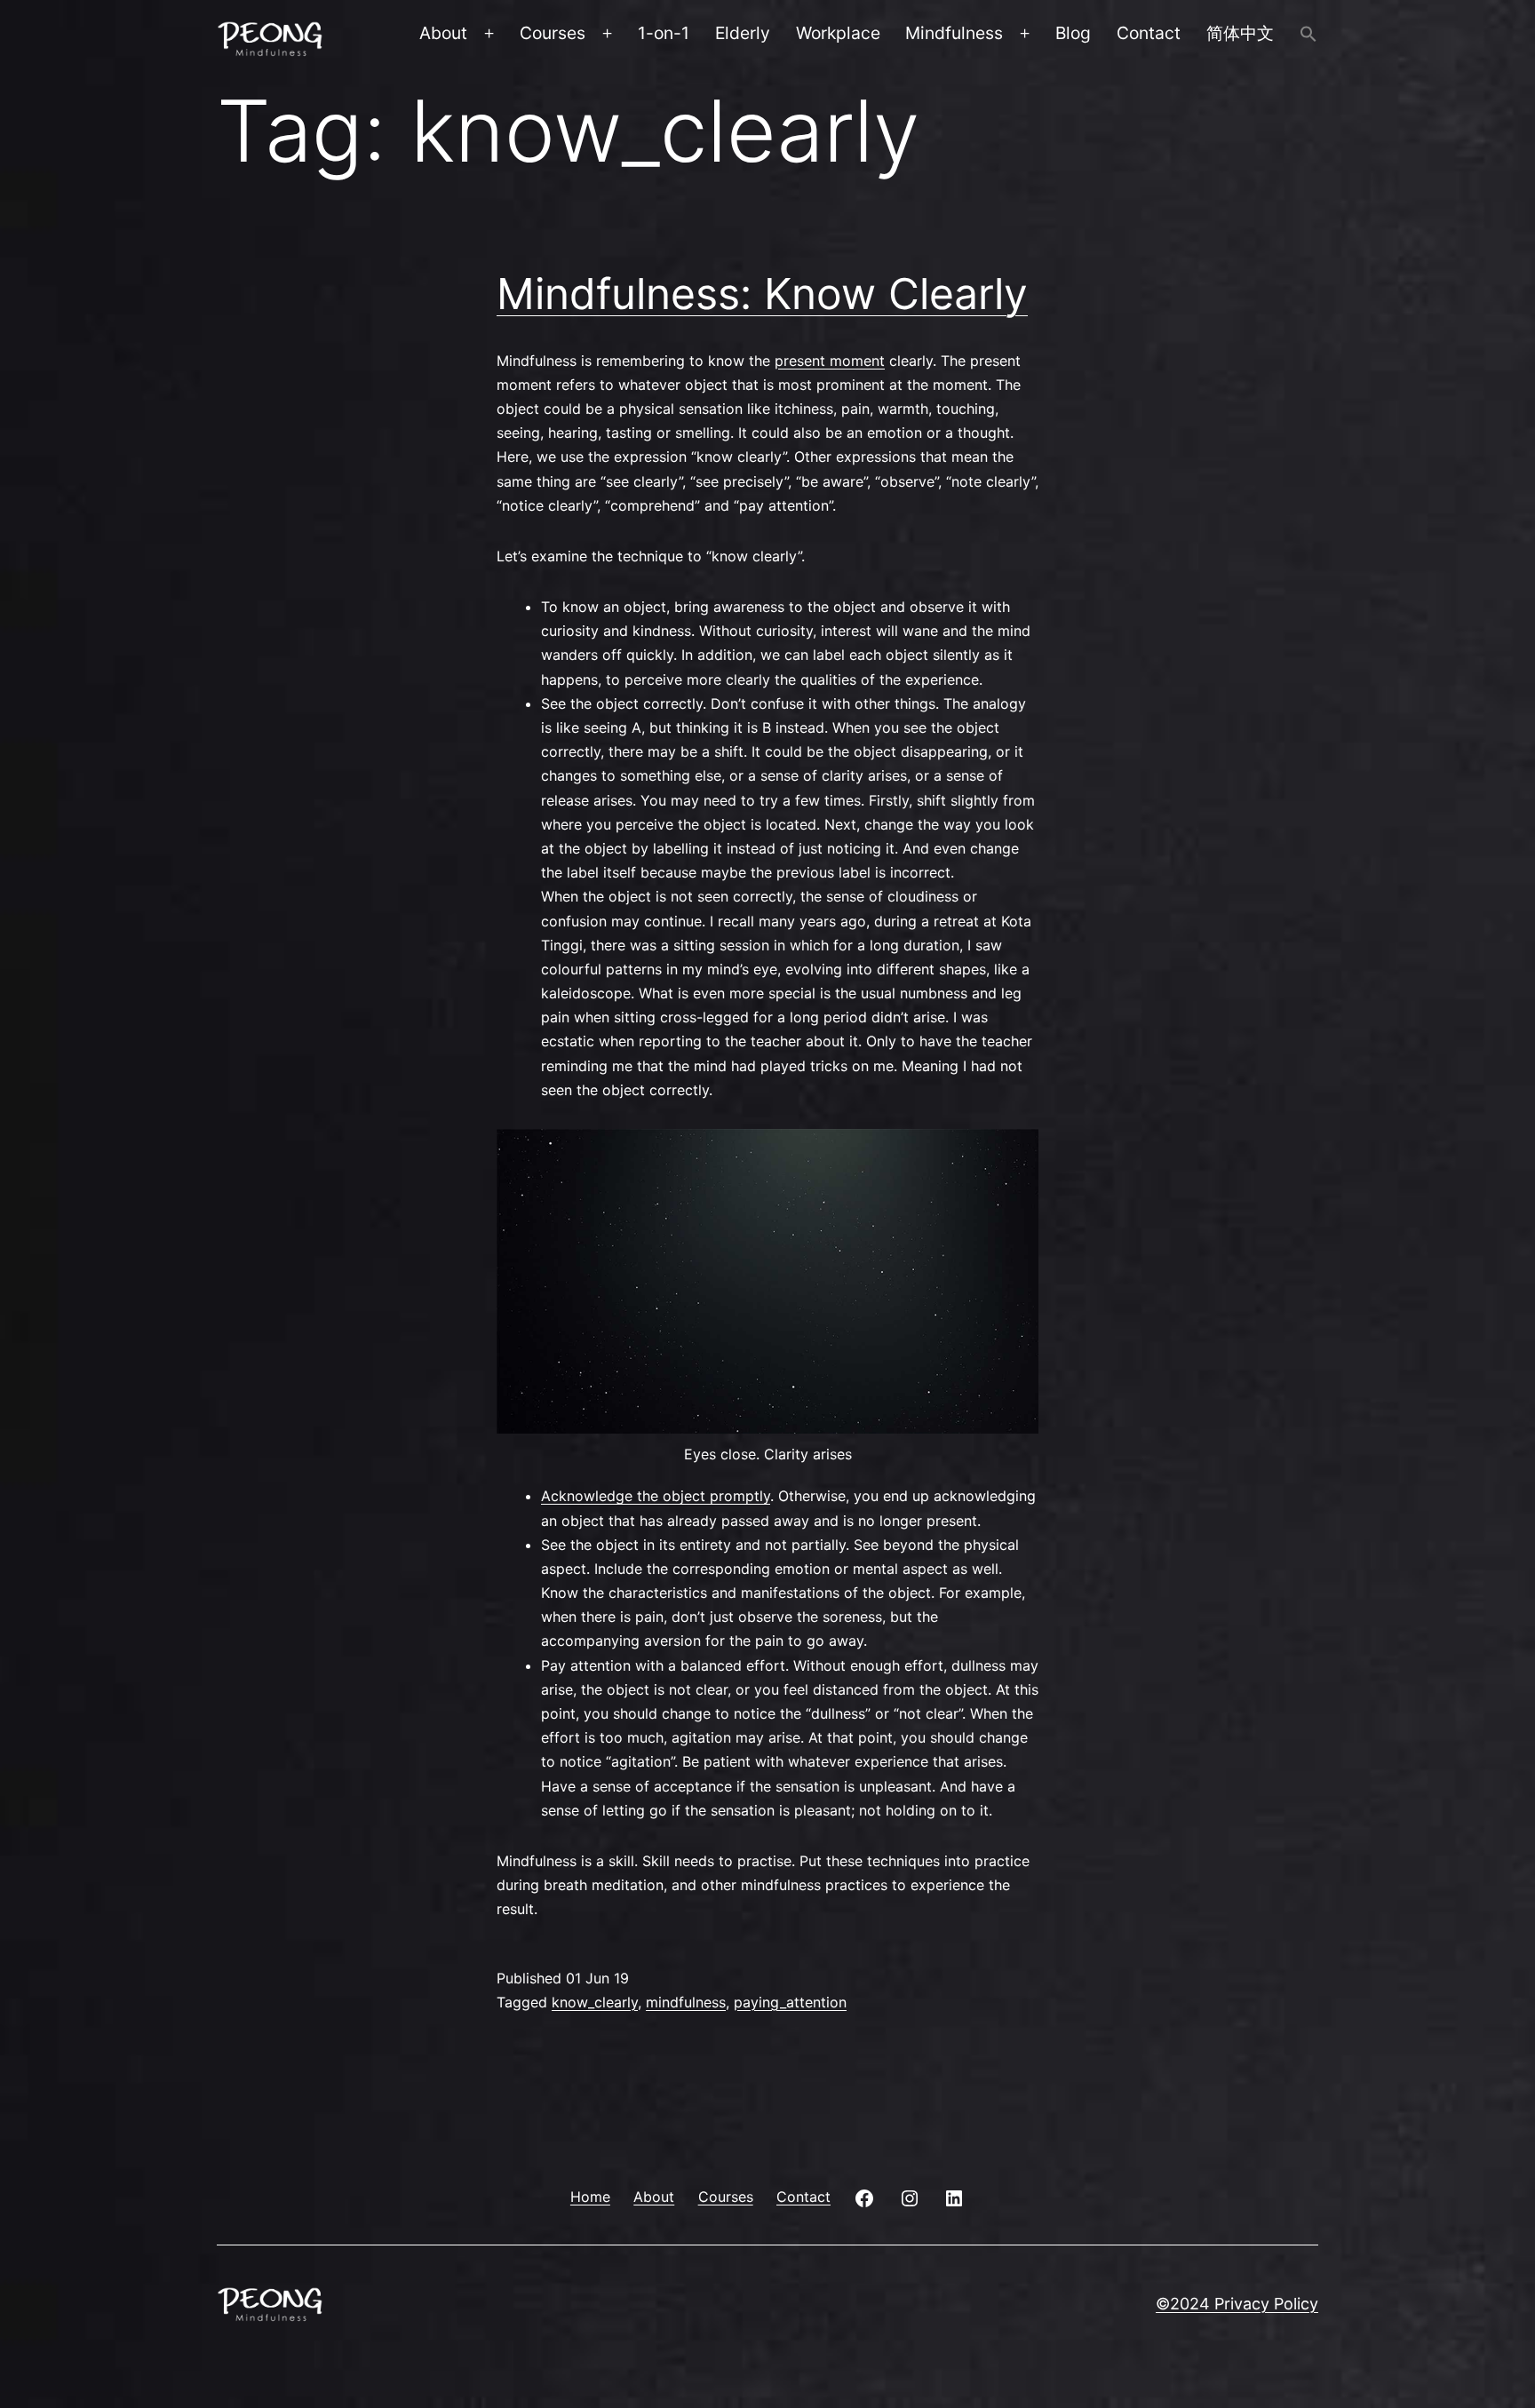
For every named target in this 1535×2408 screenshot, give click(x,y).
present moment (830, 361)
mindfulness (686, 2002)
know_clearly (595, 2002)
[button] (1308, 36)
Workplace (838, 33)
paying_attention (790, 2002)
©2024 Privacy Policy (1237, 2304)
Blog (1073, 33)
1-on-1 (664, 33)
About (443, 33)
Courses (553, 33)
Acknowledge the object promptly (656, 1496)
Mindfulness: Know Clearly (762, 294)
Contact (1149, 33)
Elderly (743, 33)
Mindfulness (954, 33)
